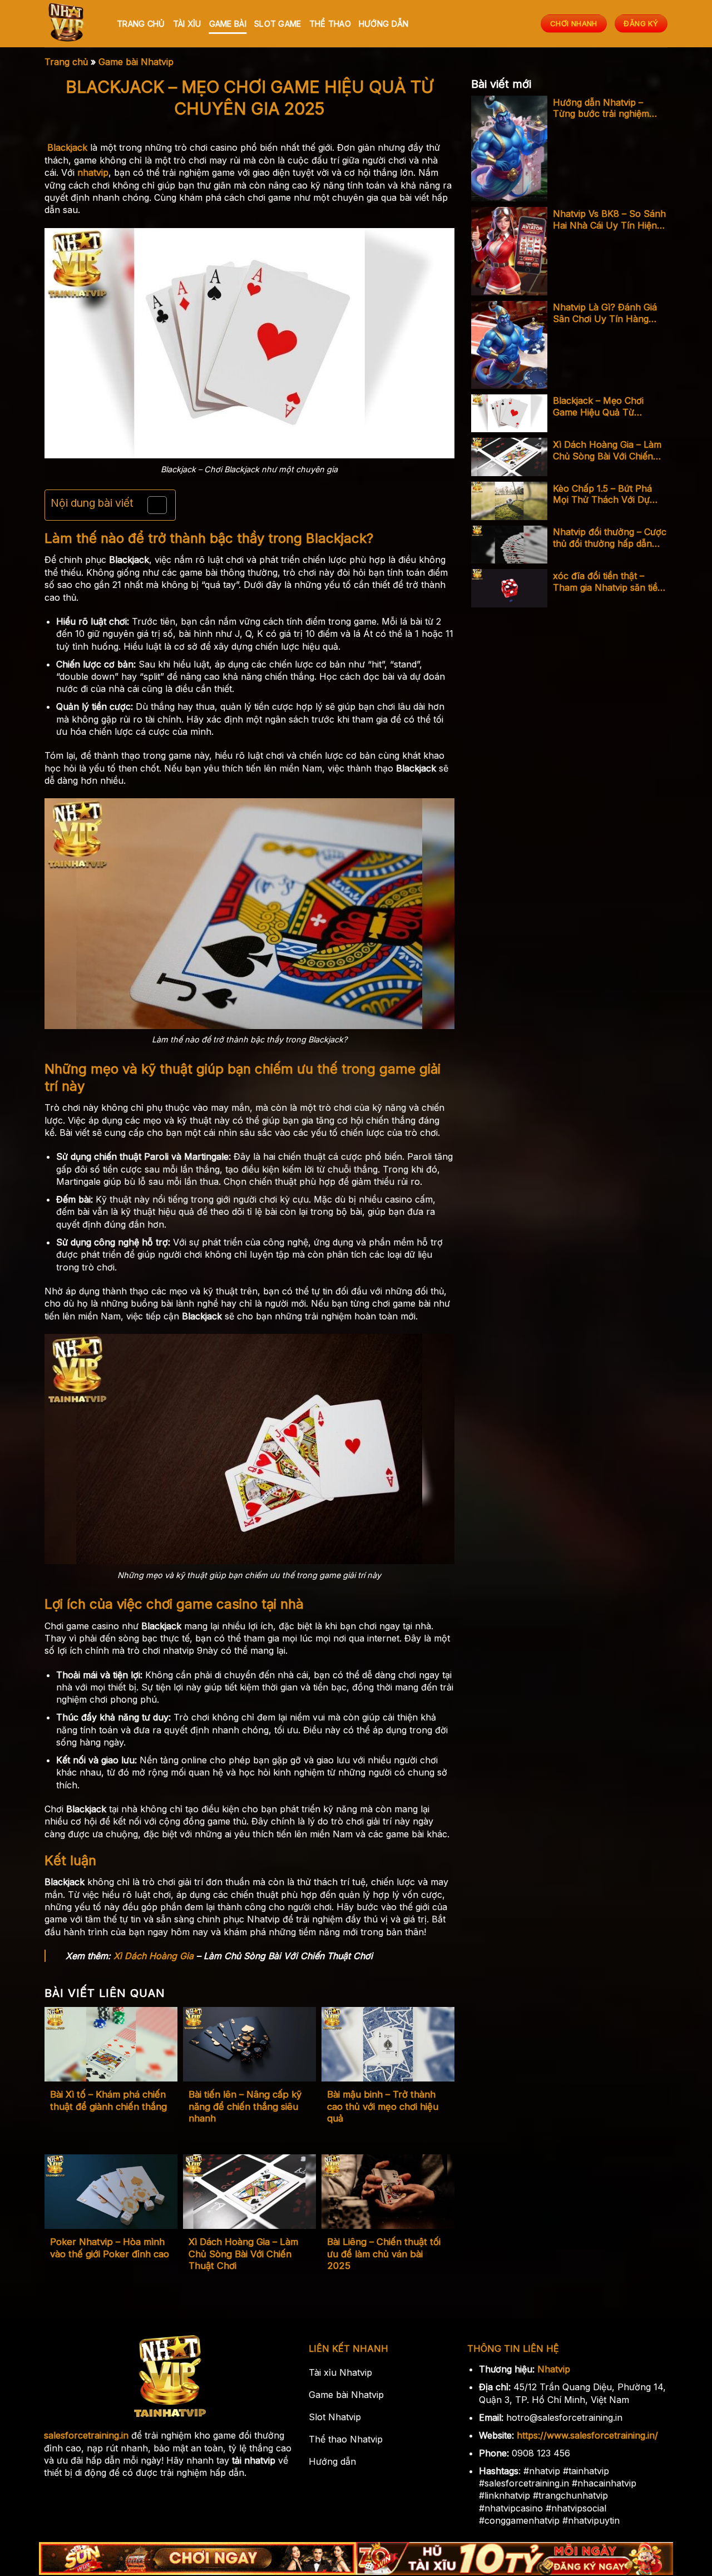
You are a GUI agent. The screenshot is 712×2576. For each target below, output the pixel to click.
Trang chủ (66, 62)
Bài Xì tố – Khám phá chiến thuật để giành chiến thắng (108, 2100)
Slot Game (278, 24)
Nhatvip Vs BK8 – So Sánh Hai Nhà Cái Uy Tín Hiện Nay (609, 220)
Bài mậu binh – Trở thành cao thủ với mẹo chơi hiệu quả (383, 2106)
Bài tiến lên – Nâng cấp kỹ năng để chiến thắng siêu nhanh (245, 2106)
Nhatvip (554, 2369)
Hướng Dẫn (384, 24)
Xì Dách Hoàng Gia (154, 1956)
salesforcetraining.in (86, 2435)
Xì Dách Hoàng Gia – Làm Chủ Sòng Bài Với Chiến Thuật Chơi (243, 2254)
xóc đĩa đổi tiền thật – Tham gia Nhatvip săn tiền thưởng (608, 582)
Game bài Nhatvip (136, 62)
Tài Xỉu (187, 24)
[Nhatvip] (72, 24)
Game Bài (228, 24)
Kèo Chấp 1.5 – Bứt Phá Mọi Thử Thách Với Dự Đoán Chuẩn (602, 495)
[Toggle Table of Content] (152, 505)
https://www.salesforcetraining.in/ (587, 2435)
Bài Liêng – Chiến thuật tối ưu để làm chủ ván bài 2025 (384, 2254)
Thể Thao (330, 24)
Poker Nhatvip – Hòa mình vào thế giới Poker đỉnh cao (110, 2248)
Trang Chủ (141, 24)
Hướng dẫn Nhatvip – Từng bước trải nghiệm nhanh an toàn (601, 108)
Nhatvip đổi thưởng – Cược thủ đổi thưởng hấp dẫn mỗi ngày (610, 538)
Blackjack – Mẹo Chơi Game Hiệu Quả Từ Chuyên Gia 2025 (598, 407)
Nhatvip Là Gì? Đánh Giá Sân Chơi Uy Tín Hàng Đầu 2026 (605, 313)
